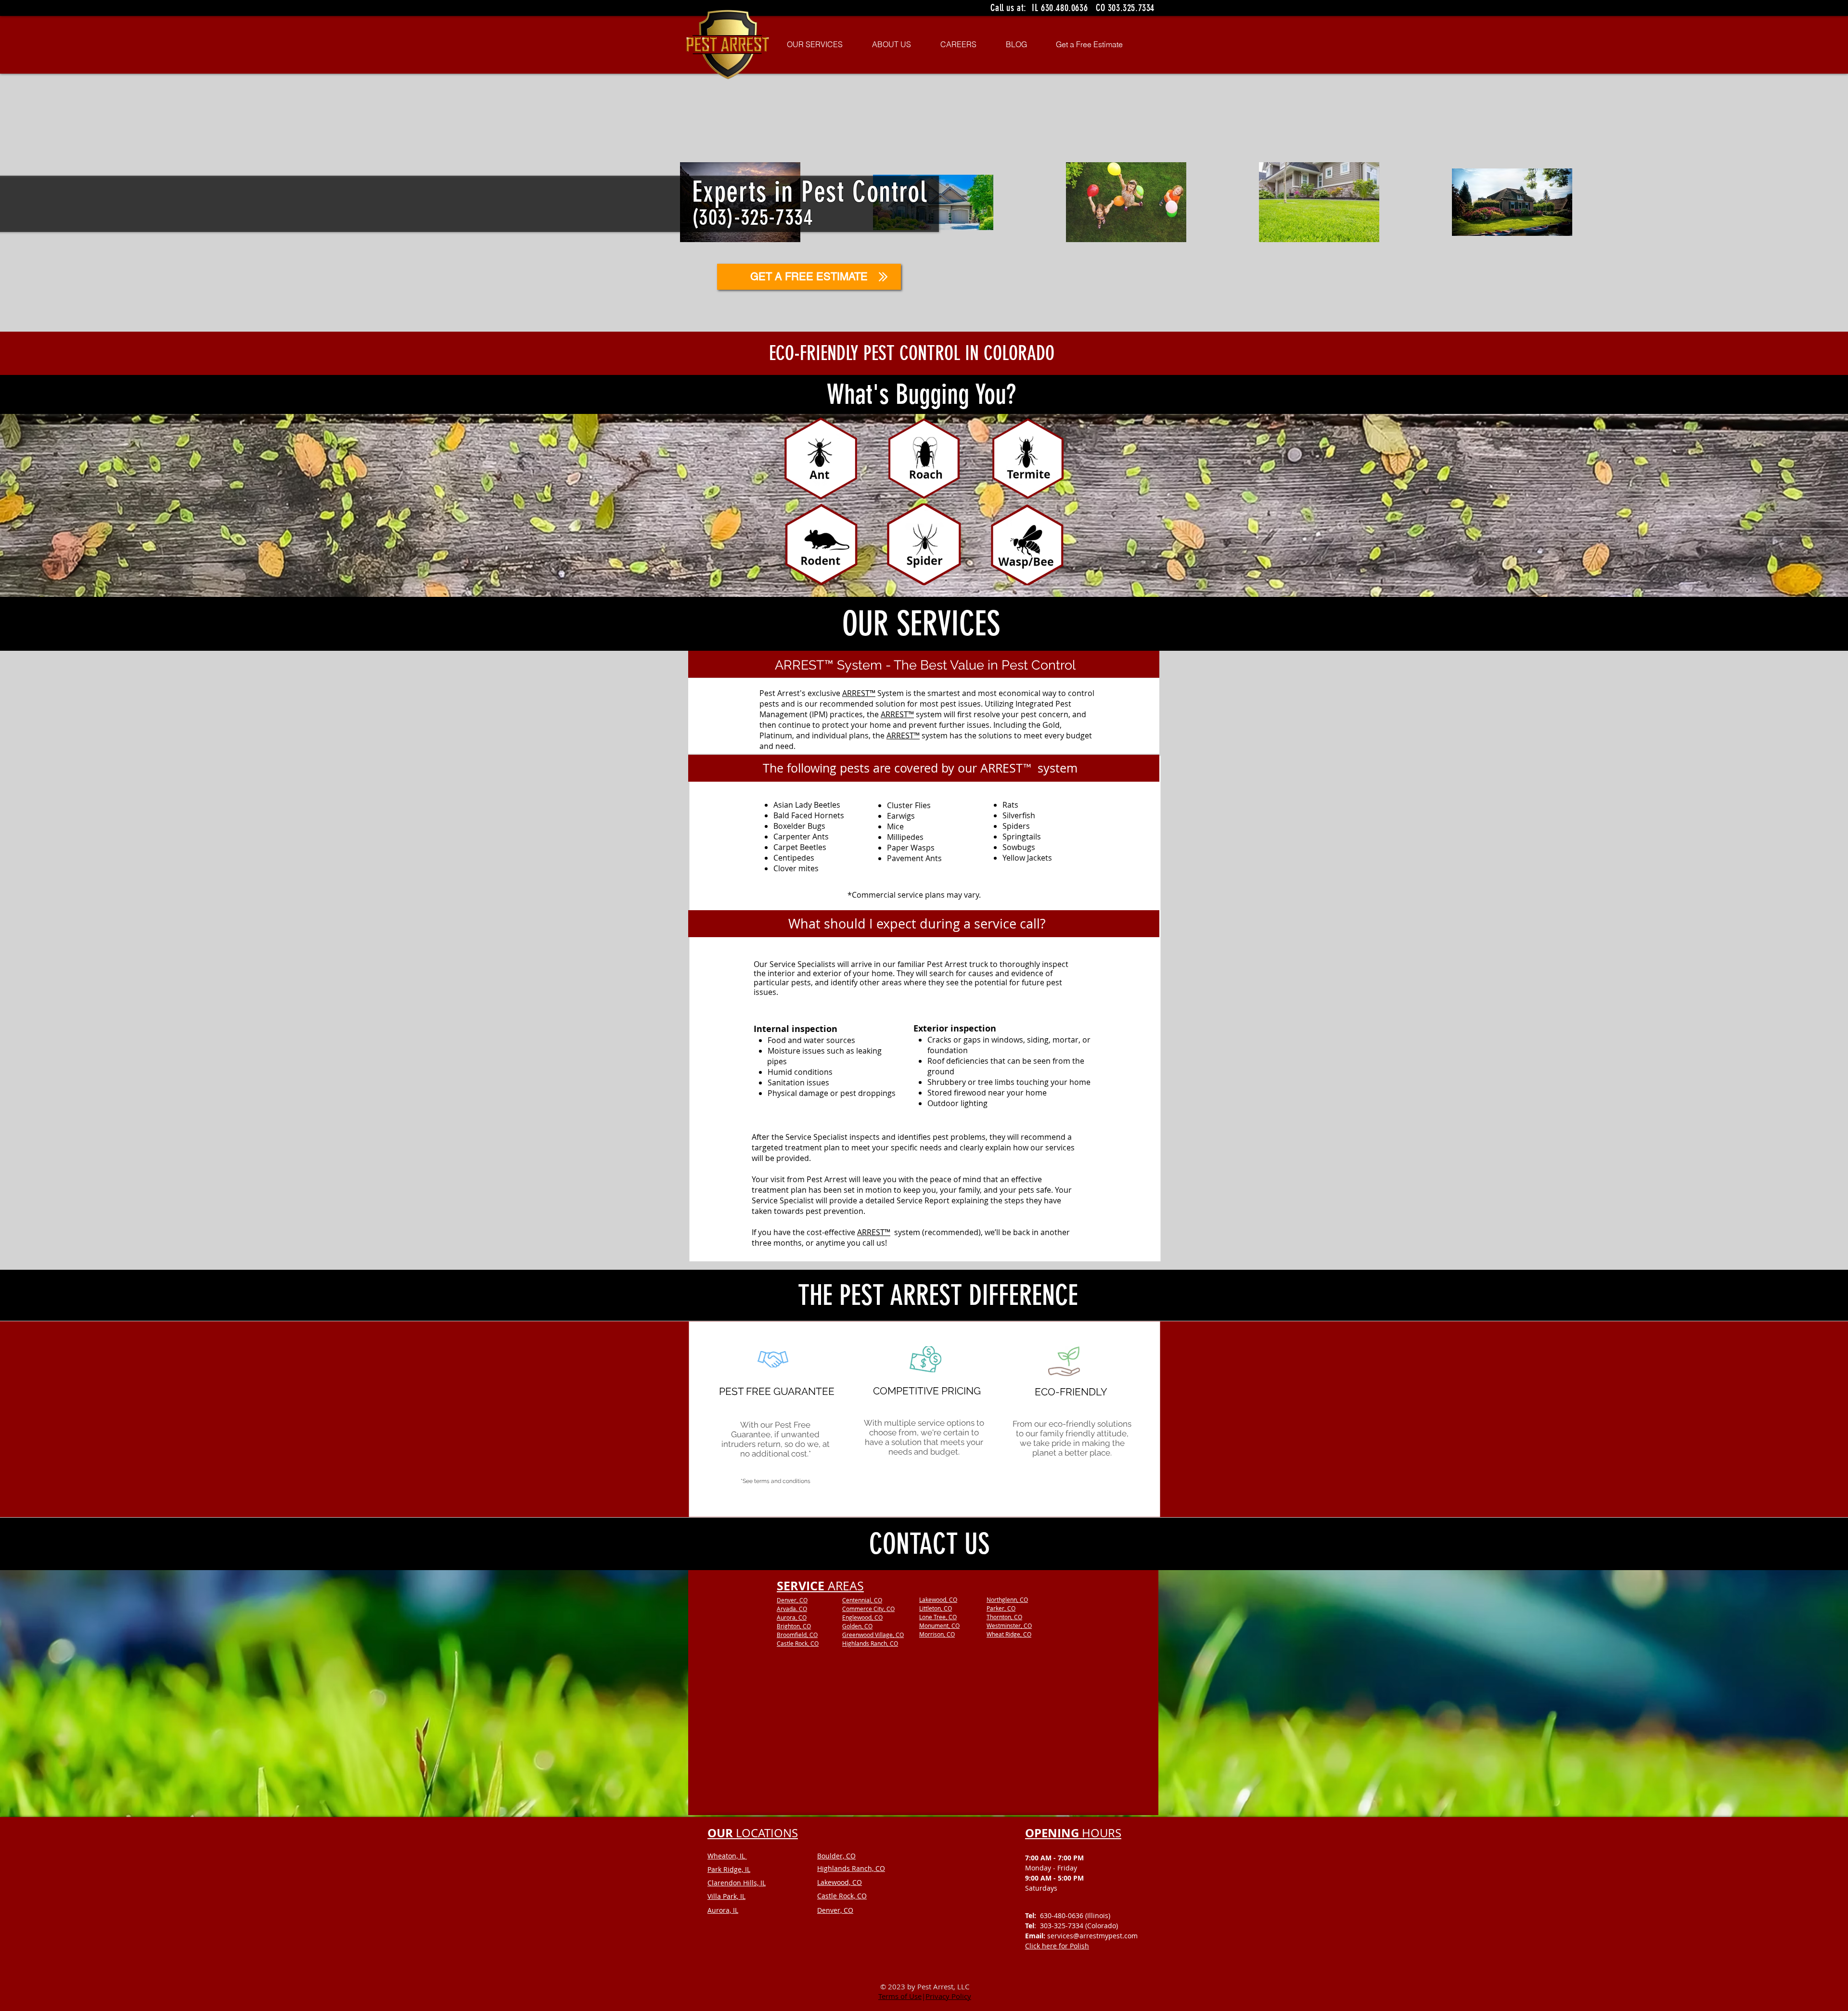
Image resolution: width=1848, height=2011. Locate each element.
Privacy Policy (948, 1996)
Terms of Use (900, 1996)
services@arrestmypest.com (1092, 1936)
